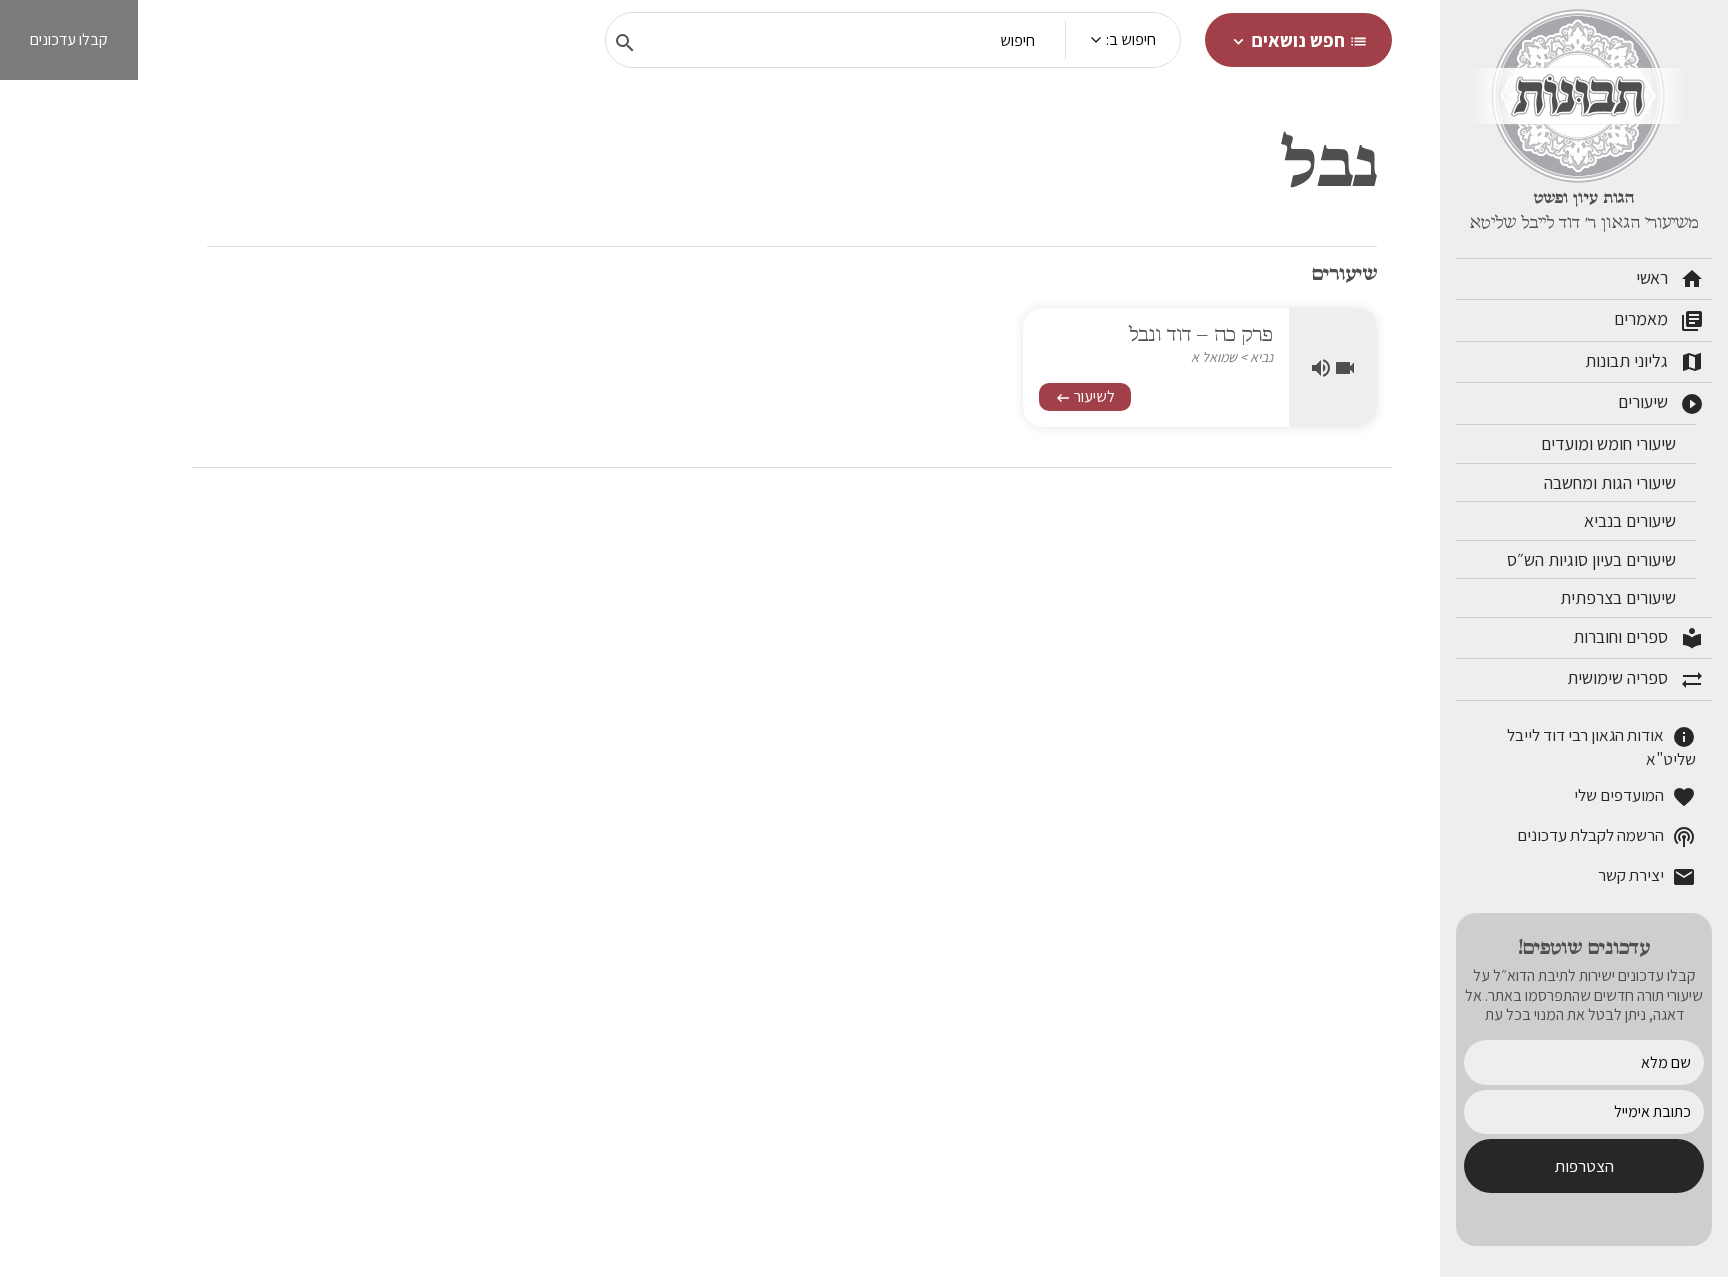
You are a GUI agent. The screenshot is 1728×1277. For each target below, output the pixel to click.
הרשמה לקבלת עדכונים (1606, 837)
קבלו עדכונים (69, 39)
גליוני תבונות (1644, 362)
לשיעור (1085, 396)
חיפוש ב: (1131, 39)
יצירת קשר (1647, 877)
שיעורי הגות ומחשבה (1612, 482)
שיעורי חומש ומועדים (1610, 443)
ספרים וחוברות (1638, 638)
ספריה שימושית (1635, 679)
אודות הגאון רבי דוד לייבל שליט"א (1601, 747)
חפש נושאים (1298, 40)
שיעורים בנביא (1632, 520)
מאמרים (1659, 320)
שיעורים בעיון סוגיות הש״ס (1593, 559)
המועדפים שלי (1635, 797)
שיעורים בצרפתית (1620, 597)
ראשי (1670, 279)
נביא (1261, 357)
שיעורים (1661, 403)
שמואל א (1214, 357)
